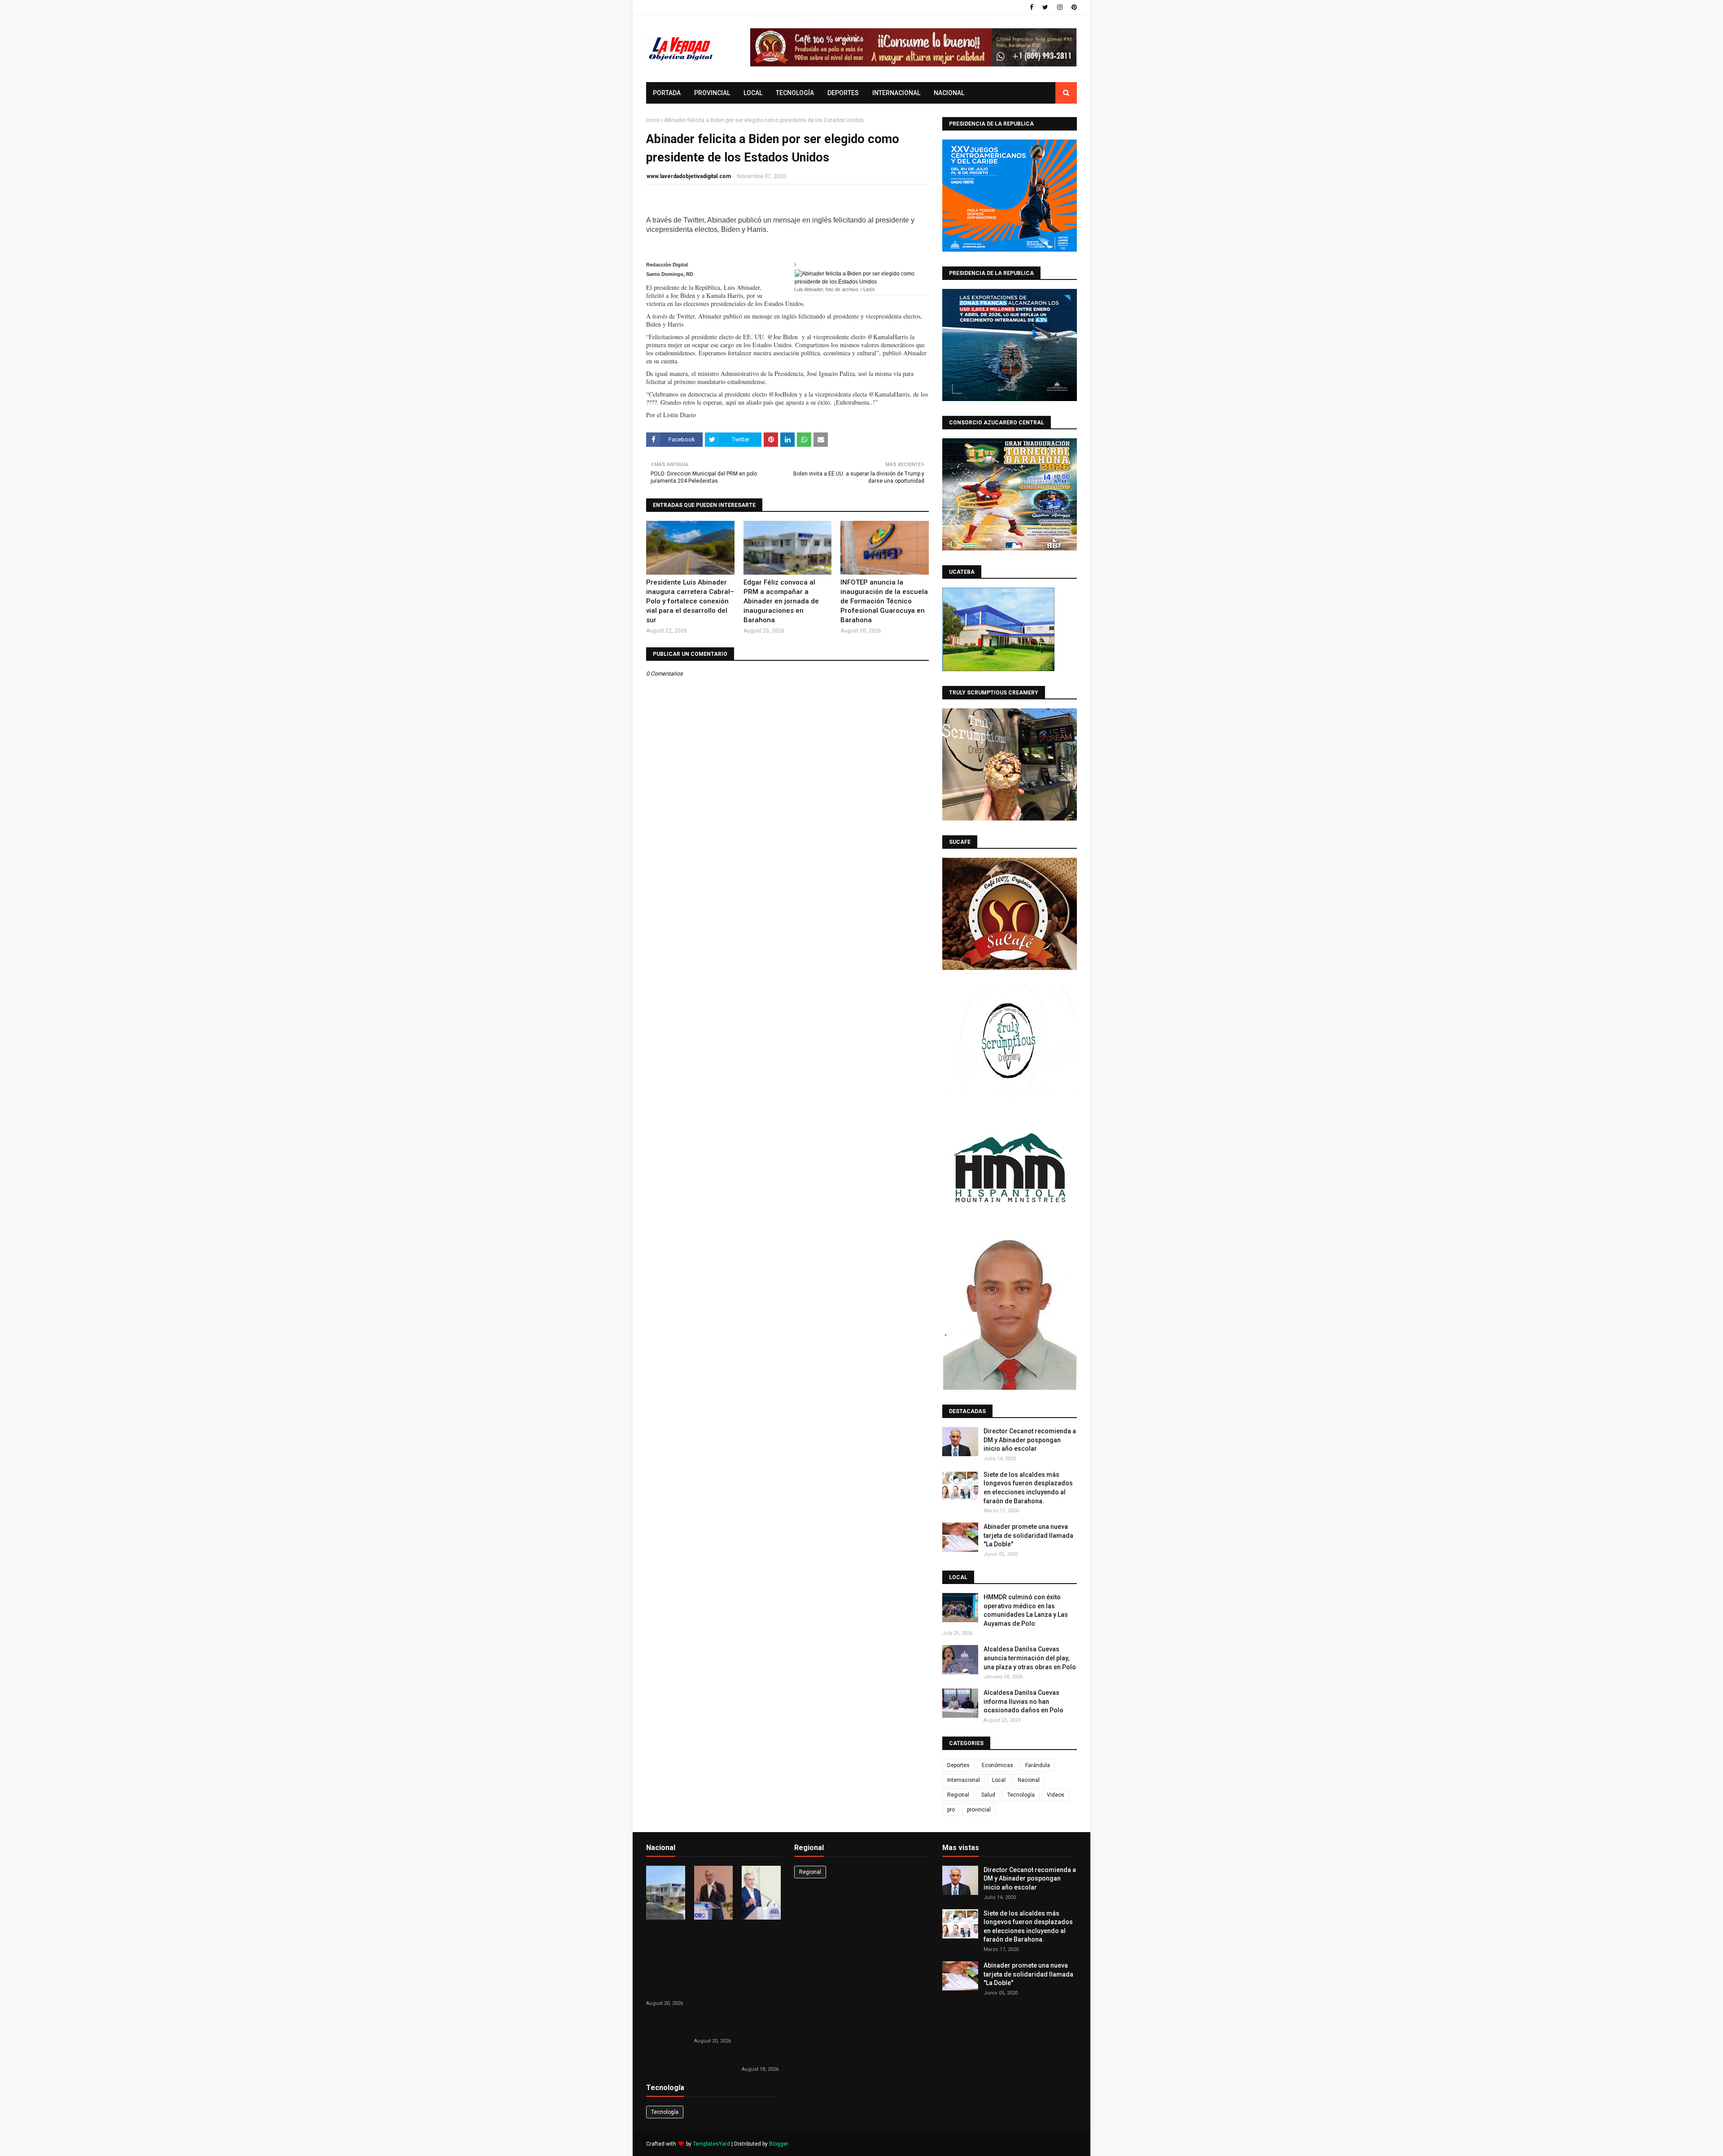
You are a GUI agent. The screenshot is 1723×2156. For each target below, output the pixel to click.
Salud (988, 1795)
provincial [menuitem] (712, 93)
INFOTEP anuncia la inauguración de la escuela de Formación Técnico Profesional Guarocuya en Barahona (884, 601)
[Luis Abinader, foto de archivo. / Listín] (860, 277)
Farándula (1038, 1765)
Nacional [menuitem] (949, 93)
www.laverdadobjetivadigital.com (689, 176)
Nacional (1029, 1780)
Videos (1056, 1795)
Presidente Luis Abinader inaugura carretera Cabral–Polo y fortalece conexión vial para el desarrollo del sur (690, 601)
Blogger (779, 2144)
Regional (958, 1795)
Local (999, 1780)
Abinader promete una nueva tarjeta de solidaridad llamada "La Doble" (1028, 1535)
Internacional (964, 1780)
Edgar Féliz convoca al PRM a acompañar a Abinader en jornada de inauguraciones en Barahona (781, 601)
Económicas (997, 1765)
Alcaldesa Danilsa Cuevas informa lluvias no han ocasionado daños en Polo (1023, 1701)
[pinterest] (1073, 7)
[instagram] (1060, 7)
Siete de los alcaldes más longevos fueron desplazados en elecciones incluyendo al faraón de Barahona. (1028, 1488)
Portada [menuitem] (667, 93)
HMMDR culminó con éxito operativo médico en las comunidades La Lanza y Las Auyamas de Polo (1026, 1610)
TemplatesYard (711, 2144)
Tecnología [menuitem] (795, 93)
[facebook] (1032, 7)
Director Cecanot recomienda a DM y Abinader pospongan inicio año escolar (1030, 1440)
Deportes (958, 1765)
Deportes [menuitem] (843, 93)
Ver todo (766, 1849)
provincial (979, 1810)
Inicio (653, 120)
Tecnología (1021, 1795)
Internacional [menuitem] (896, 93)
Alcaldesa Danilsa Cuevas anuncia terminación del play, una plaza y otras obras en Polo (1030, 1658)
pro (951, 1810)
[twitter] (1045, 7)
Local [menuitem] (753, 93)
